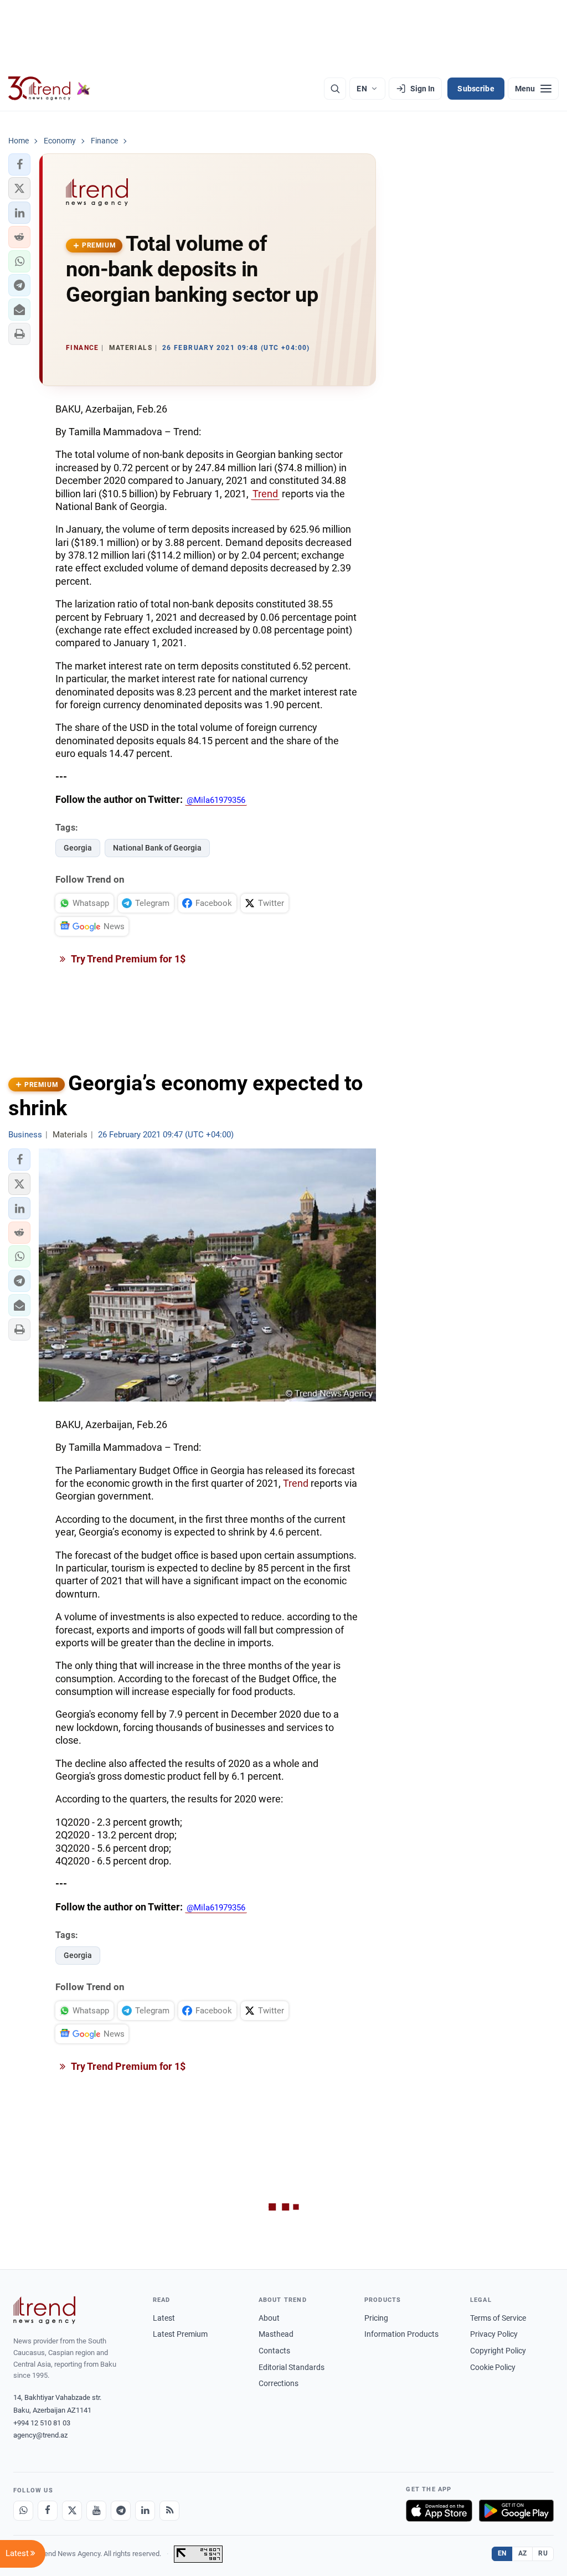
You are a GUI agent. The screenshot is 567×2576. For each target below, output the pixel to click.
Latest (164, 2318)
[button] (19, 164)
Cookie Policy (493, 2367)
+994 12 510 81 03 (42, 2423)
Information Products (401, 2334)
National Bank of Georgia (157, 848)
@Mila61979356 (216, 800)
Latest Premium (180, 2334)
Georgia (78, 848)
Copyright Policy (498, 2351)
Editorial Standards (292, 2367)
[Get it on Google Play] (516, 2511)
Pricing (376, 2318)
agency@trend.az (40, 2435)
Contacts (274, 2351)
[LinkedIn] (145, 2511)
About (269, 2318)
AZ (523, 2553)
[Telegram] (121, 2511)
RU (543, 2553)
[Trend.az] (49, 89)
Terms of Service (498, 2318)
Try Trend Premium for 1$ (127, 959)
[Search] (335, 89)
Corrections (279, 2383)
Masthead (276, 2334)
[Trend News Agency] (44, 2310)
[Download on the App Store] (439, 2511)
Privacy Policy (494, 2334)
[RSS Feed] (169, 2511)
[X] (72, 2511)
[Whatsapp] (23, 2511)
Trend (265, 494)
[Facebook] (48, 2511)
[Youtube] (96, 2511)
